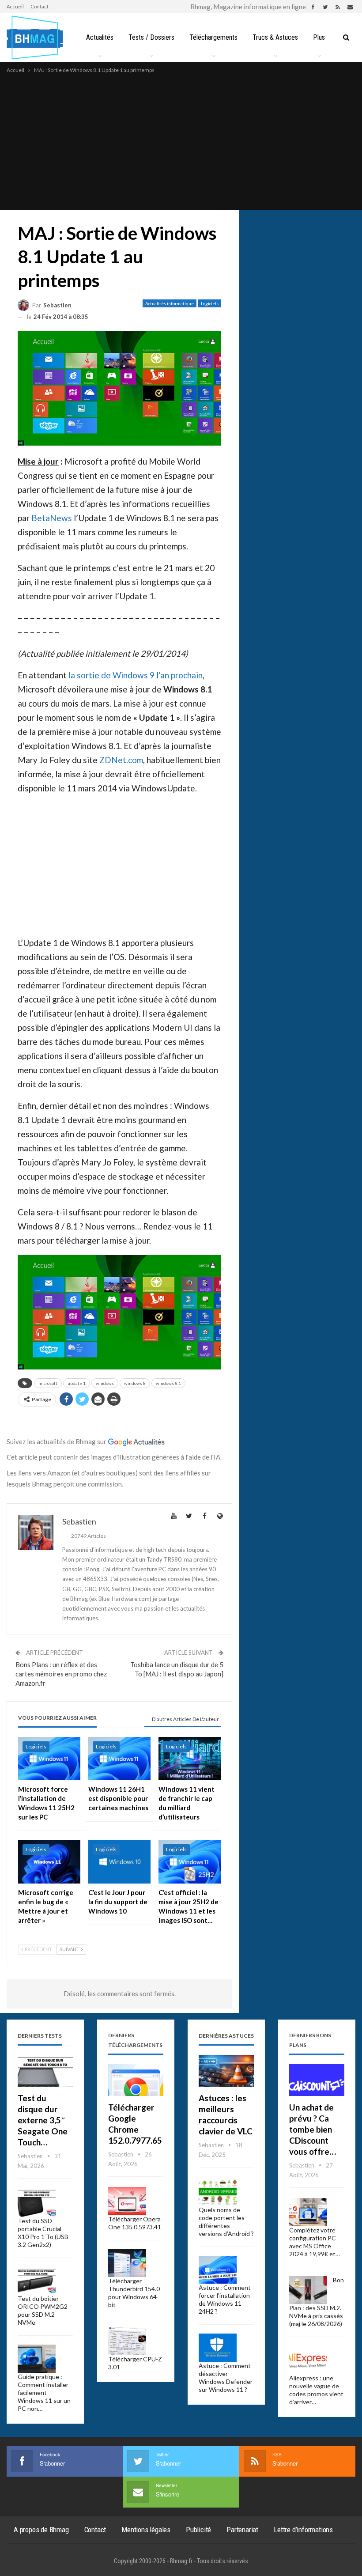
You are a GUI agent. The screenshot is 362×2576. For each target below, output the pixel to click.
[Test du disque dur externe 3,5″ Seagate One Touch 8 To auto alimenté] (45, 2071)
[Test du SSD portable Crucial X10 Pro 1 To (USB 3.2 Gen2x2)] (37, 2203)
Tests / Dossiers (151, 37)
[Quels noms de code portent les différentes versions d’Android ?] (218, 2192)
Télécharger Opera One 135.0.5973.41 (135, 2223)
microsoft (48, 1383)
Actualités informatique (170, 303)
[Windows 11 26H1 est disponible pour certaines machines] (119, 1759)
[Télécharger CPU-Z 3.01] (127, 2341)
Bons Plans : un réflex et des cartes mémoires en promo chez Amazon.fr (61, 1674)
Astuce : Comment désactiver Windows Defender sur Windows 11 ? (226, 2377)
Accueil (15, 6)
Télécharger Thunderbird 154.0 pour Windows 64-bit (134, 2293)
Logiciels (210, 303)
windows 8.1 (168, 1383)
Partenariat (242, 2530)
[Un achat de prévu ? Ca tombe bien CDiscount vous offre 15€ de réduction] (317, 2080)
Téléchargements (213, 37)
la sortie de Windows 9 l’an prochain (136, 675)
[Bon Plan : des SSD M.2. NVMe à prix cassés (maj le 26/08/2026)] (308, 2290)
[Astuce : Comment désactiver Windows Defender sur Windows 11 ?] (218, 2348)
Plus (319, 37)
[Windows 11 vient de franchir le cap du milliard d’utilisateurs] (190, 1759)
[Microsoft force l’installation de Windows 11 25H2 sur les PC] (49, 1759)
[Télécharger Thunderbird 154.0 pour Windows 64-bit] (127, 2263)
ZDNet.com (121, 760)
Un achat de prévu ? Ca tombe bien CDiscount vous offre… (313, 2129)
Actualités (100, 37)
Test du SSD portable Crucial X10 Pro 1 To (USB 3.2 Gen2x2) (43, 2233)
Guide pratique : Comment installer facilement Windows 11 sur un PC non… (44, 2393)
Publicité (198, 2530)
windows (105, 1383)
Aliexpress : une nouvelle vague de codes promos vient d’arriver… (316, 2390)
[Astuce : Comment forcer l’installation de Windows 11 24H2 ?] (218, 2270)
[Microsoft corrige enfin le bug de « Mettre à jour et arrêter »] (49, 1862)
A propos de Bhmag (41, 2530)
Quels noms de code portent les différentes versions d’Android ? (226, 2222)
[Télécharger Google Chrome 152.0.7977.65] (136, 2080)
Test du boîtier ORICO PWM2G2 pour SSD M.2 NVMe (43, 2310)
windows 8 (135, 1383)
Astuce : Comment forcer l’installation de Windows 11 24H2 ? (225, 2299)
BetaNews (52, 518)
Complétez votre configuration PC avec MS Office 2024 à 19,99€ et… (315, 2242)
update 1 (77, 1383)
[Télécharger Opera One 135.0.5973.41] (127, 2201)
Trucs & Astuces (275, 37)
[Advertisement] (181, 141)
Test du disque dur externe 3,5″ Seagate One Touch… (43, 2120)
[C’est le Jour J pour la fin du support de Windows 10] (119, 1862)
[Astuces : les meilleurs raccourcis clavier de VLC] (226, 2071)
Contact (40, 6)
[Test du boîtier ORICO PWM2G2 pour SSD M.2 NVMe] (37, 2281)
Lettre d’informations (303, 2530)
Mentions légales (146, 2530)
